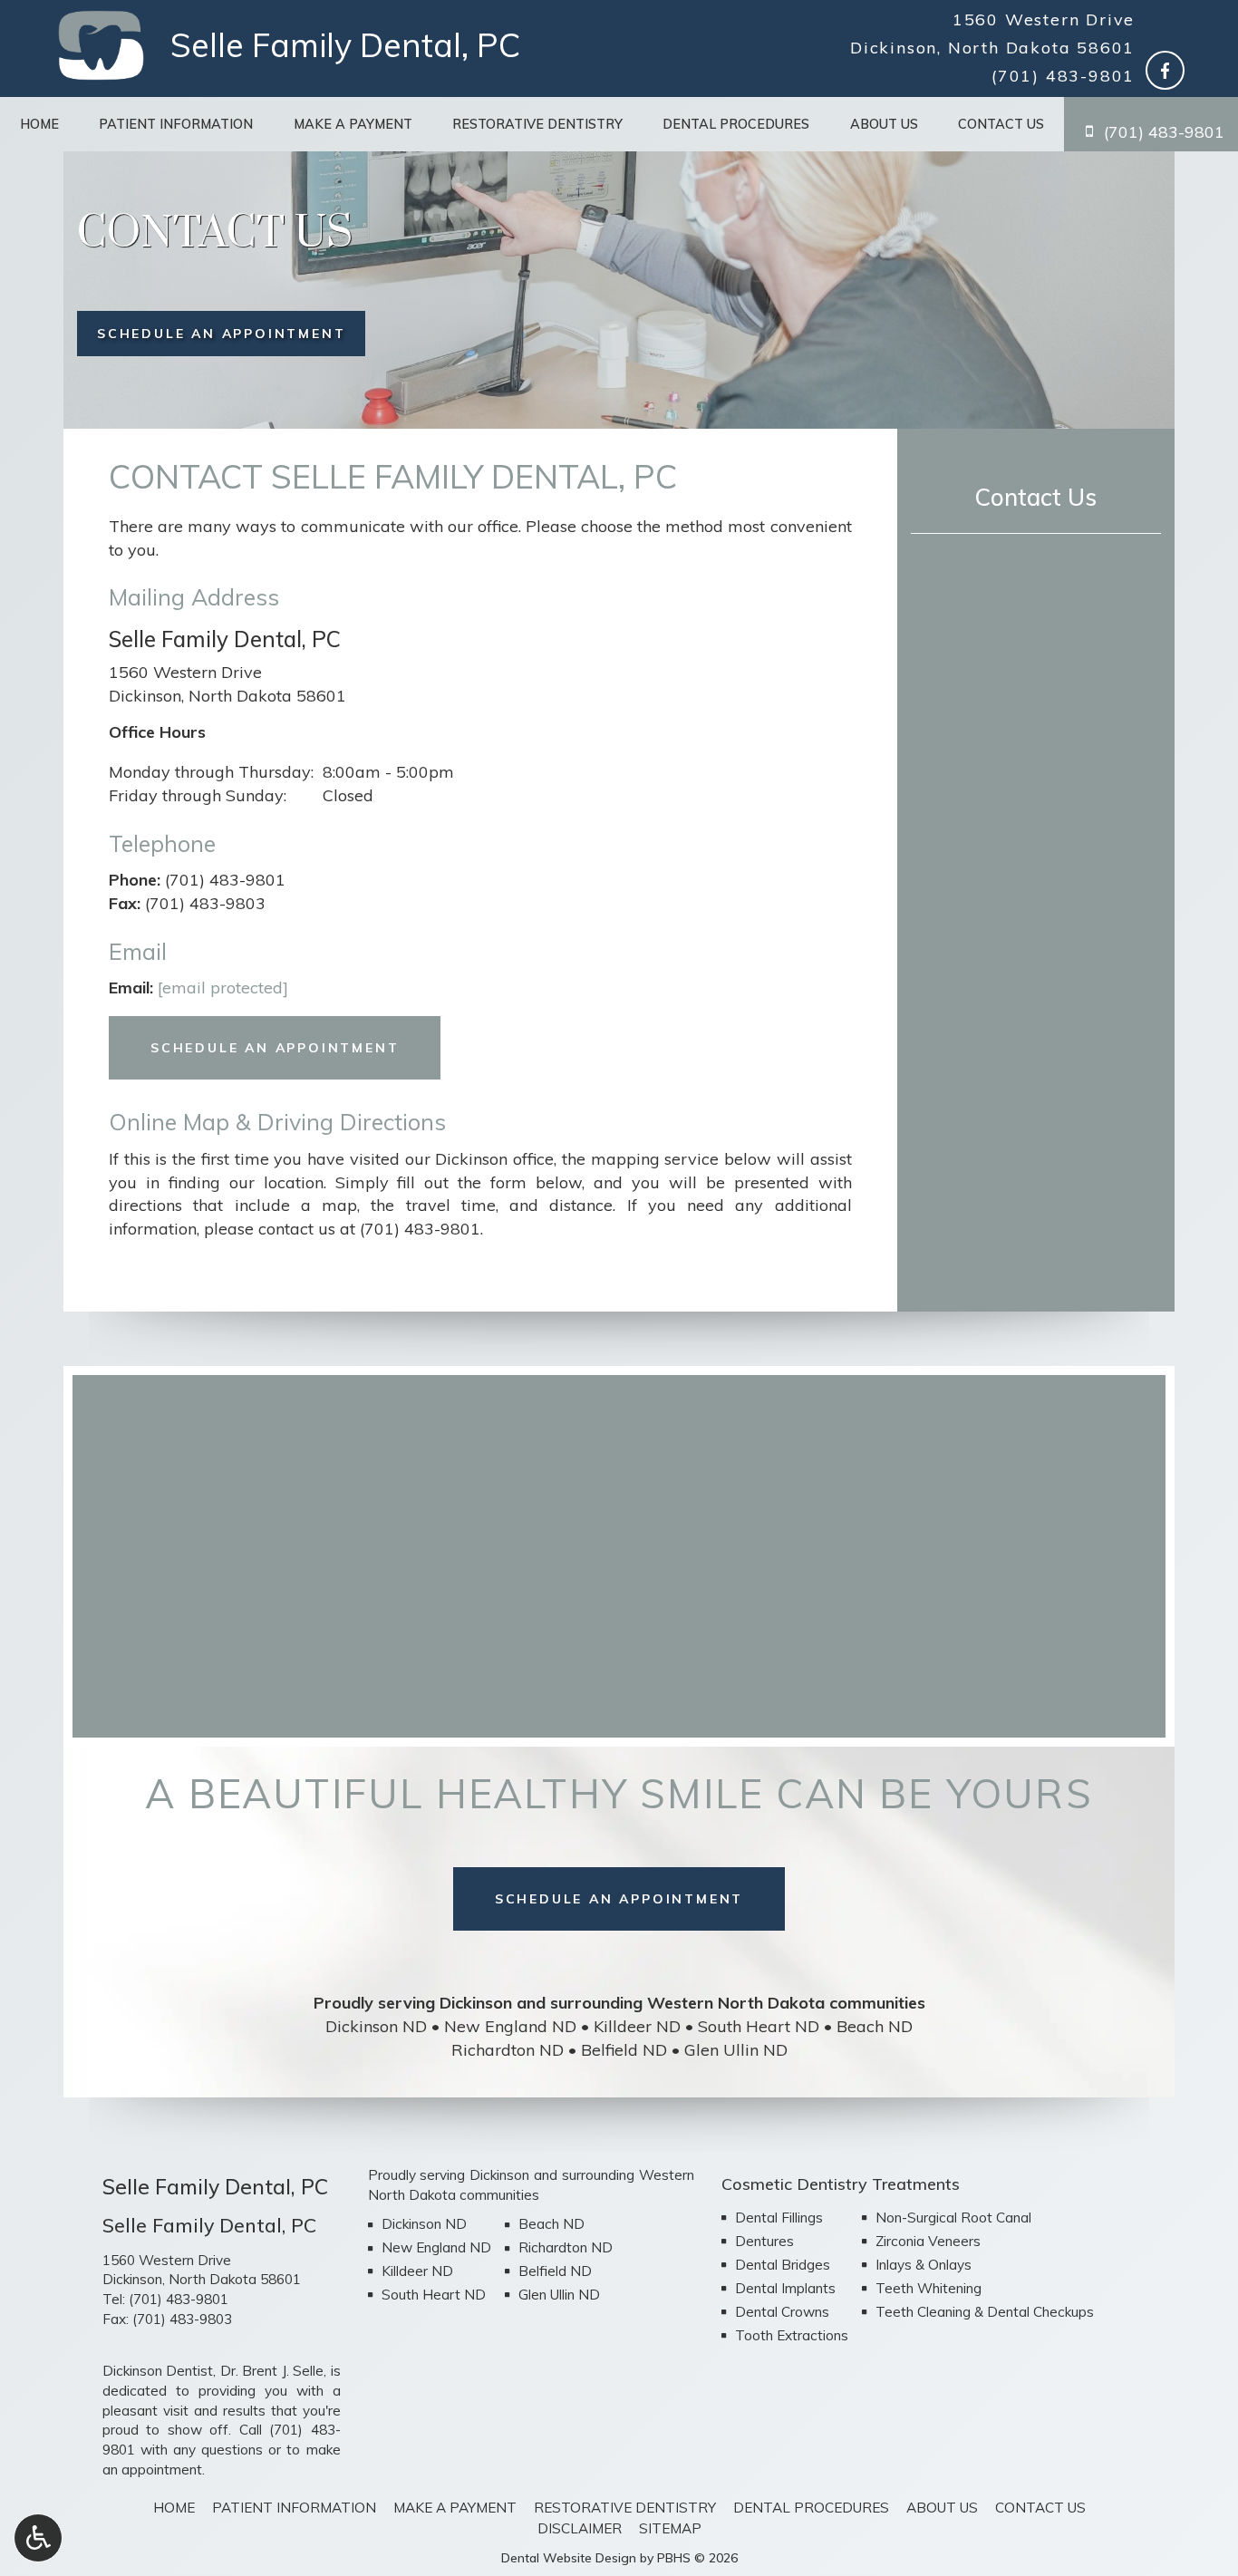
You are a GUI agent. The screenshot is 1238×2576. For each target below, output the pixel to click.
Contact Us (1001, 124)
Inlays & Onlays (924, 2265)
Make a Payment (353, 124)
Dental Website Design (569, 2558)
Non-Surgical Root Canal (953, 2218)
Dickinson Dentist (158, 2371)
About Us (884, 124)
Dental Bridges (783, 2265)
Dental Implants (785, 2288)
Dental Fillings (779, 2218)
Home (39, 124)
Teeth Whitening (928, 2288)
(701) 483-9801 (1063, 76)
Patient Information (176, 124)
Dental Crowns (782, 2312)
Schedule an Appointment (275, 1048)
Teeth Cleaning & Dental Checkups (985, 2312)
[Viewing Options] (38, 2538)
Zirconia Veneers (928, 2241)
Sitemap (670, 2528)
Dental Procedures (736, 124)
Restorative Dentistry (537, 124)
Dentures (764, 2241)
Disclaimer (580, 2528)
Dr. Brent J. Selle (272, 2371)
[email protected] (223, 988)
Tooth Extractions (792, 2335)
